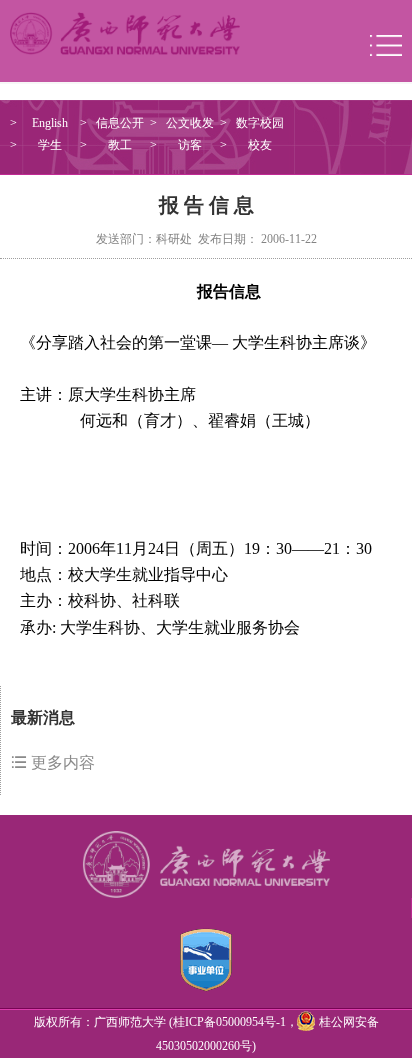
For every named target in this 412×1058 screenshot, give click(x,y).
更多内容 (61, 762)
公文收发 (190, 123)
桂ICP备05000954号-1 (229, 1022)
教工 (120, 145)
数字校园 (260, 123)
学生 (50, 145)
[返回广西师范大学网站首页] (125, 32)
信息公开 (120, 123)
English (50, 123)
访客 (190, 145)
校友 (260, 145)
